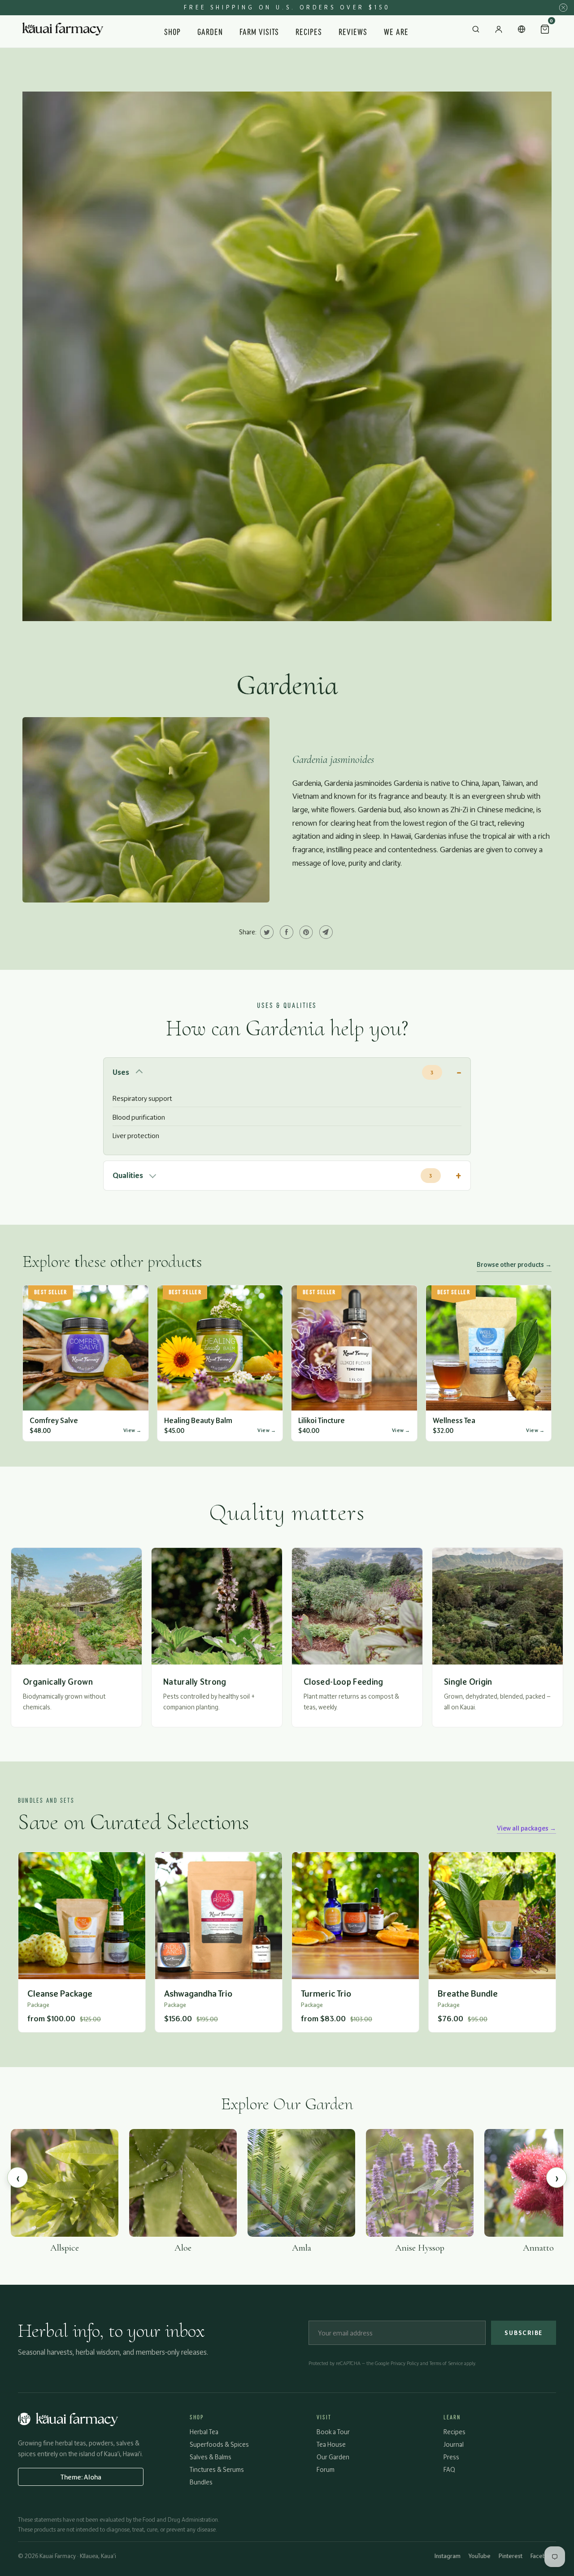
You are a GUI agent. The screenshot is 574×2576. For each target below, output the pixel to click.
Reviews (353, 31)
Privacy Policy (405, 2363)
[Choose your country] (522, 31)
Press (451, 2457)
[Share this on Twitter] (266, 932)
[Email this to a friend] (325, 932)
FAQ (449, 2469)
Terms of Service (446, 2363)
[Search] (476, 31)
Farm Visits (259, 31)
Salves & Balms (211, 2457)
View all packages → (526, 1828)
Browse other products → (514, 1264)
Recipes (309, 31)
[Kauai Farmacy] (63, 31)
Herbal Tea (204, 2432)
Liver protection (136, 1136)
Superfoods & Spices (219, 2444)
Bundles (201, 2482)
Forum (326, 2469)
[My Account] (499, 31)
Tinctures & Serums (217, 2469)
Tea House (331, 2444)
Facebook (543, 2556)
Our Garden (333, 2457)
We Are (396, 31)
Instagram (448, 2556)
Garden (210, 31)
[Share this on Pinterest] (305, 932)
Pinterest (511, 2556)
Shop (172, 31)
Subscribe (524, 2333)
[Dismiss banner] (563, 8)
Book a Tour (333, 2432)
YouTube (480, 2556)
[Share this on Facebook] (285, 932)
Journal (454, 2444)
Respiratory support (142, 1098)
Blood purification (139, 1117)
